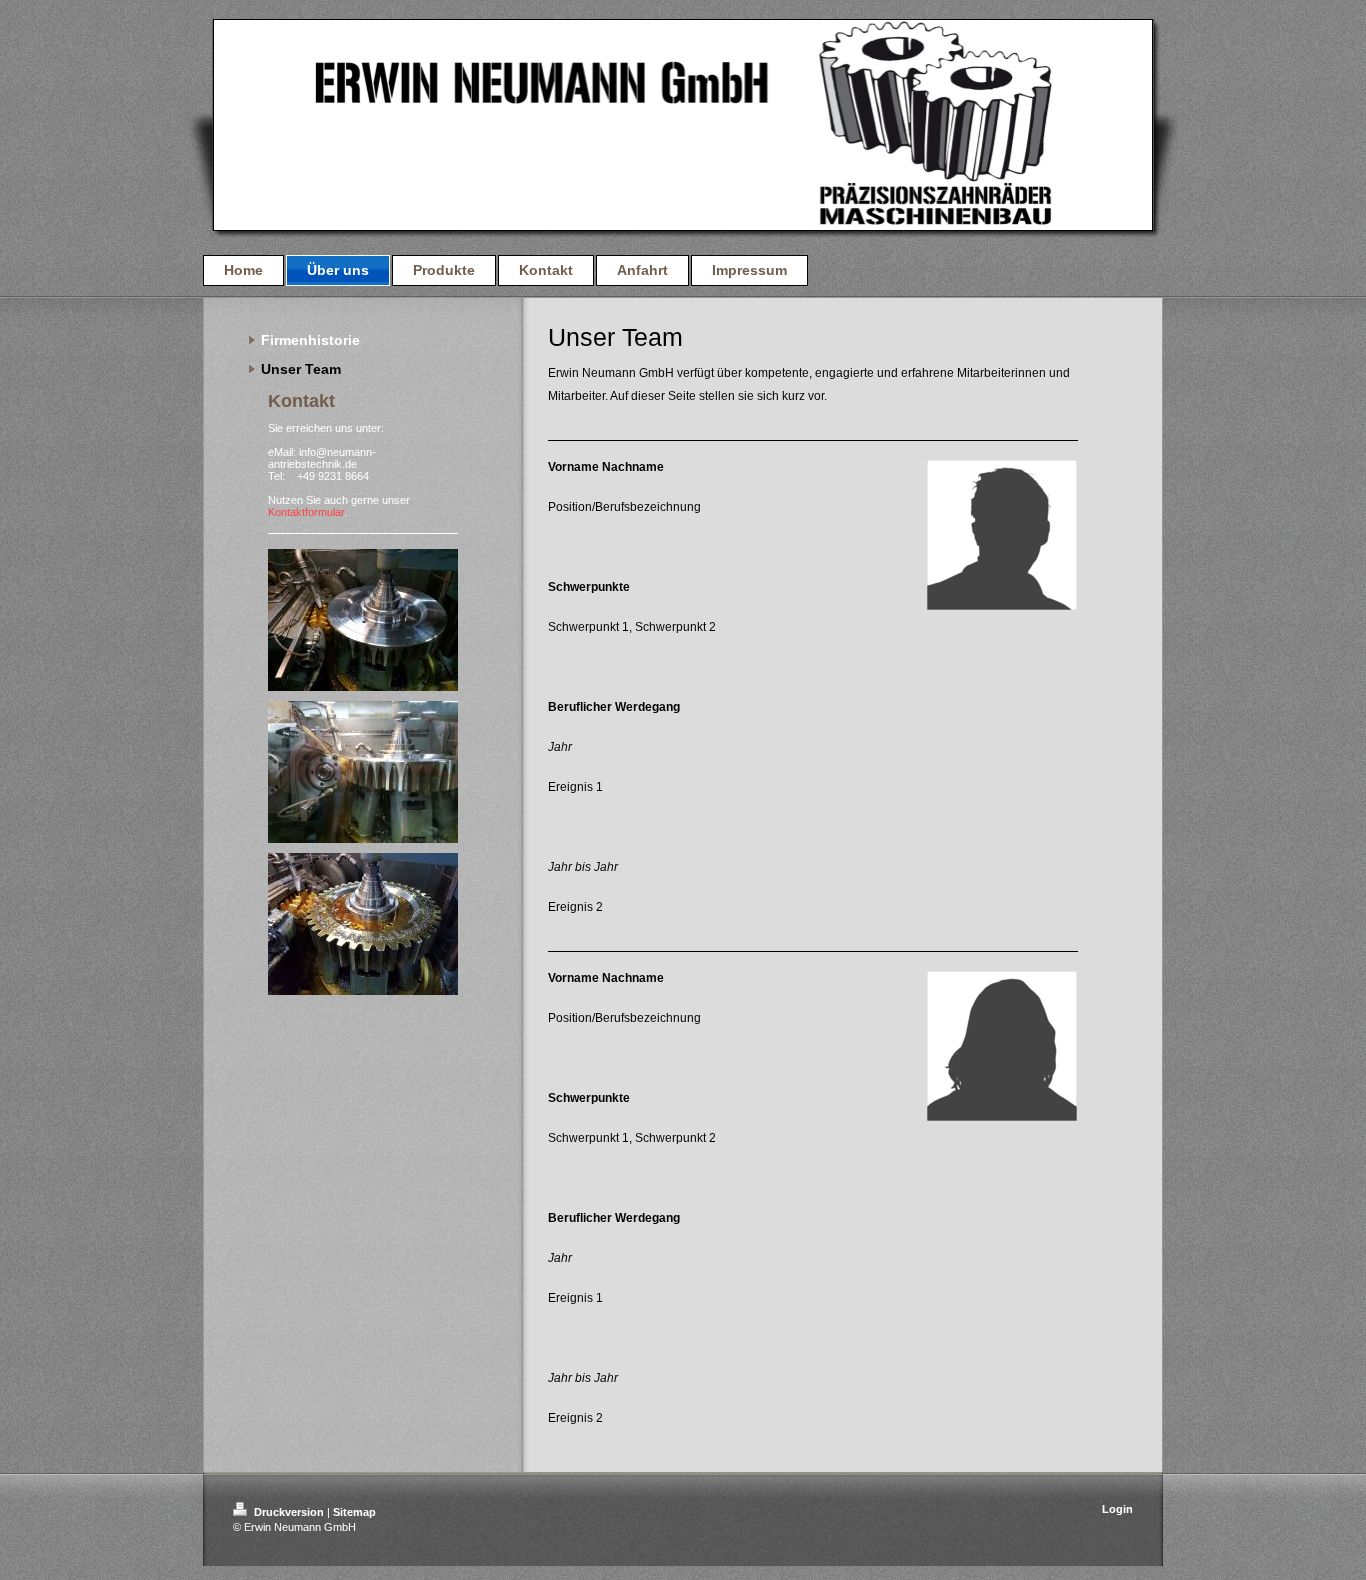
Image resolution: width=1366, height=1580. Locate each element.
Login (1117, 1509)
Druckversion (289, 1512)
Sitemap (354, 1512)
